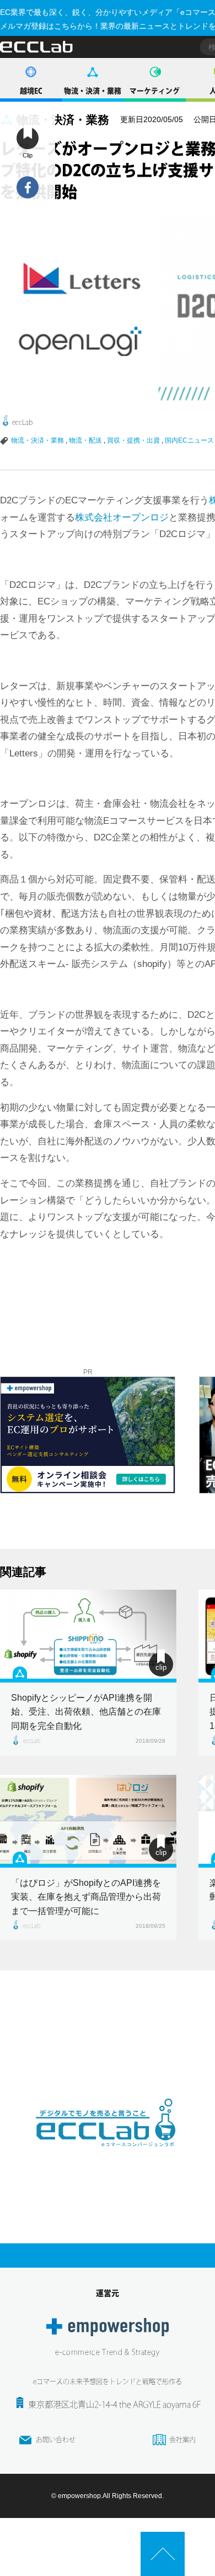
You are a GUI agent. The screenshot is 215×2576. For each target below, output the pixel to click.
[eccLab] (108, 2156)
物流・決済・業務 (93, 91)
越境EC (31, 91)
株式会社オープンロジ (122, 517)
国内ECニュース (189, 440)
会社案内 (182, 2440)
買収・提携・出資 (133, 440)
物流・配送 (85, 440)
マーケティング (155, 91)
